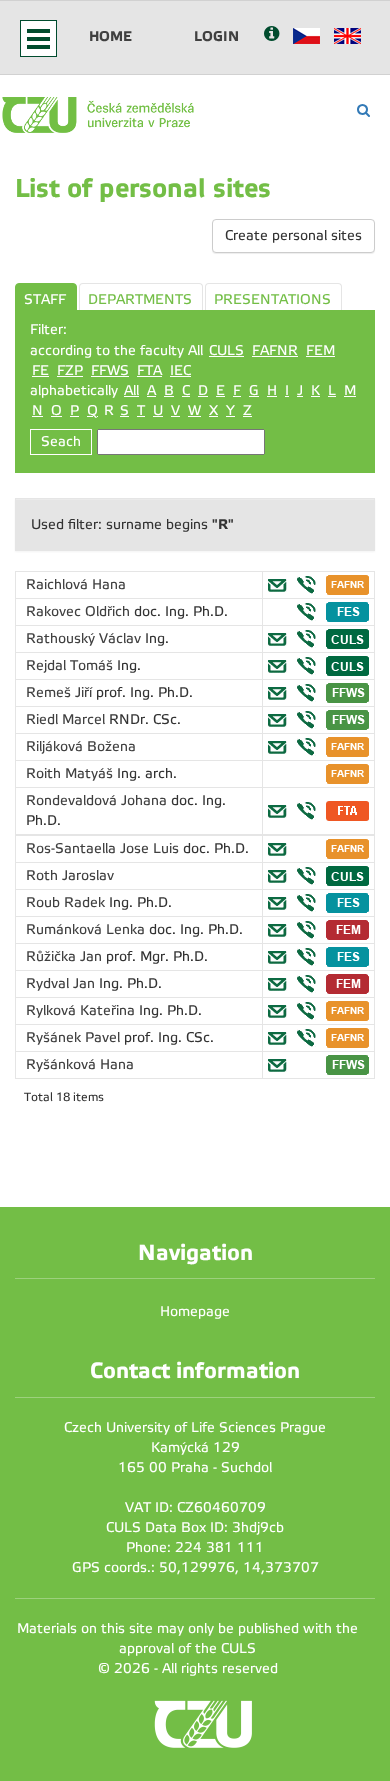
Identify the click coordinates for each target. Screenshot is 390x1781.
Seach (61, 441)
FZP (70, 370)
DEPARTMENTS (140, 299)
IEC (180, 370)
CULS (226, 350)
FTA (149, 370)
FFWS (110, 370)
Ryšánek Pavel (75, 1037)
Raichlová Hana (76, 584)
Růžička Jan (66, 956)
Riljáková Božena (81, 746)
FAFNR (275, 350)
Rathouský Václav (85, 638)
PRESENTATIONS (272, 299)
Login (216, 36)
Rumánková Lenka (87, 929)
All (131, 390)
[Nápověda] (271, 35)
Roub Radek (67, 902)
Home (110, 36)
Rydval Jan (62, 983)
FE (40, 370)
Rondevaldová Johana (98, 800)
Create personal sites (293, 235)
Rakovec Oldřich (80, 611)
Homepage (195, 1311)
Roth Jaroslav (70, 875)
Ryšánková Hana (80, 1064)
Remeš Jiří (61, 692)
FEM (320, 350)
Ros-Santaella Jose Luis (104, 848)
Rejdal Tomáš (71, 665)
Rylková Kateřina (82, 1010)
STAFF (45, 299)
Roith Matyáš (71, 773)
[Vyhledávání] (363, 110)
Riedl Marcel (67, 719)
